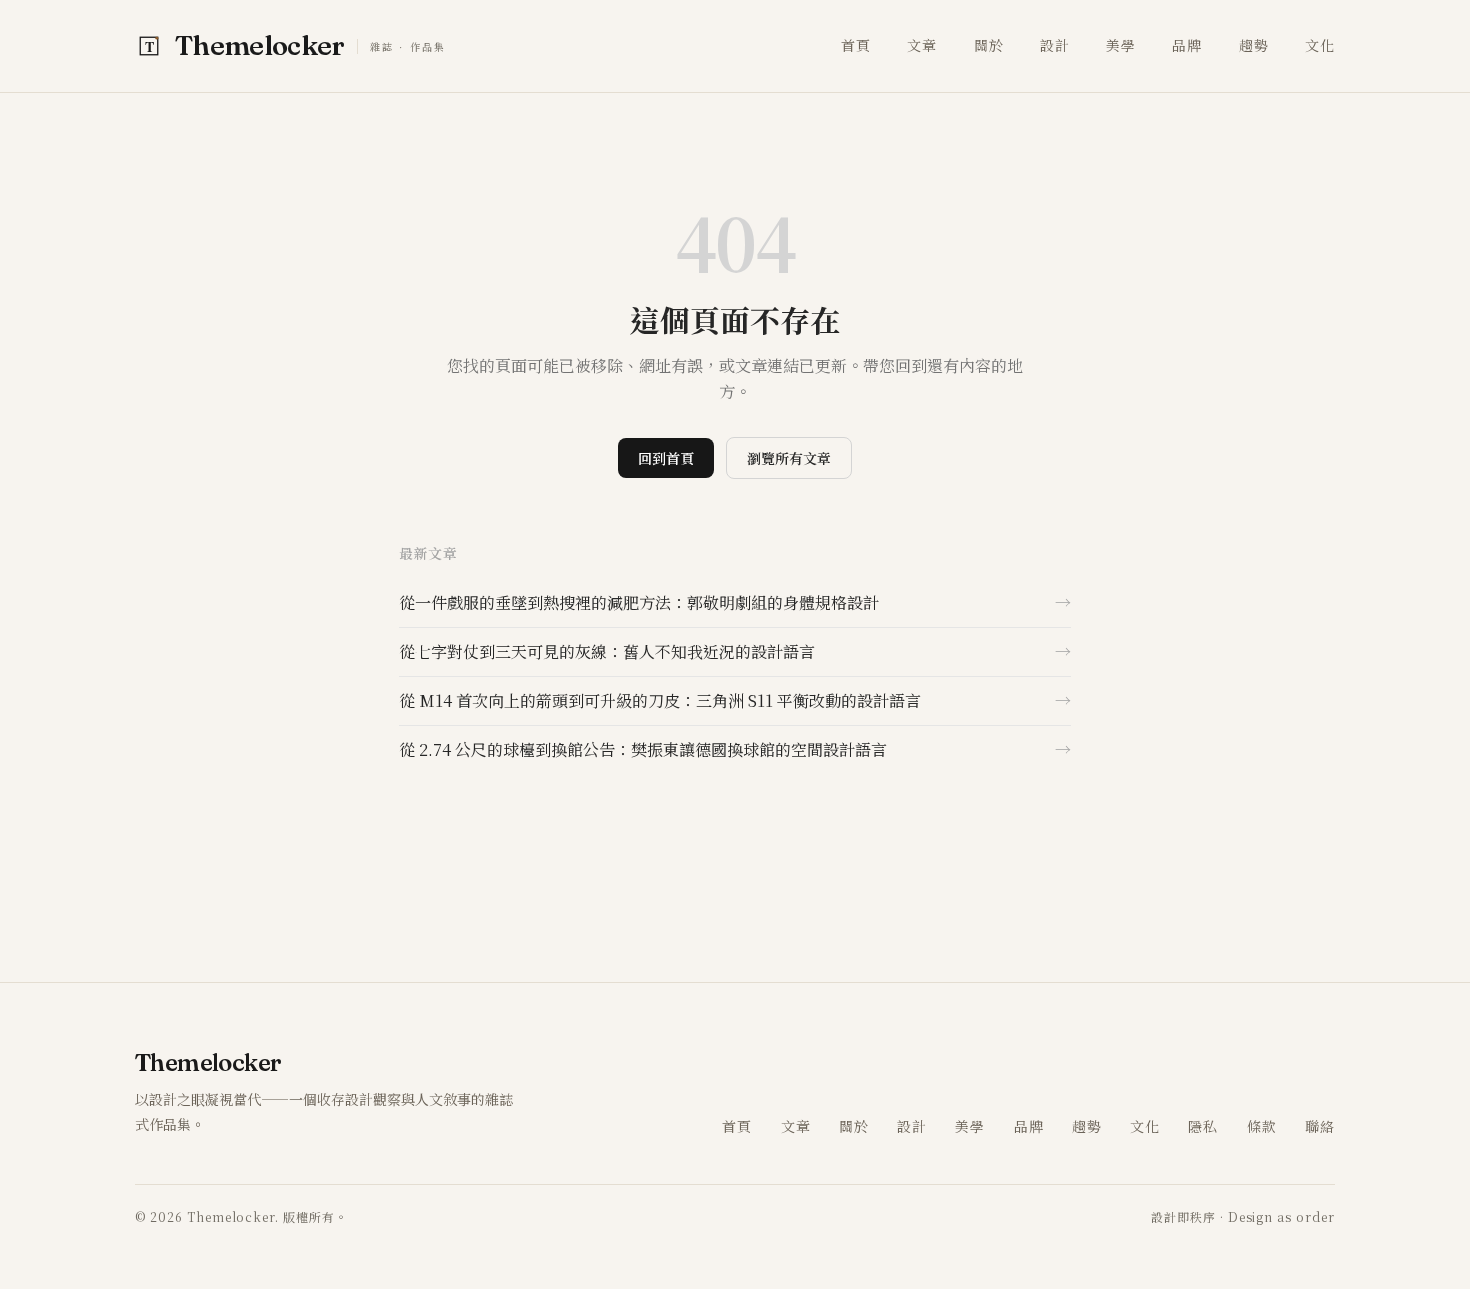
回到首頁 (666, 458)
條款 (1262, 1126)
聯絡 (1320, 1126)
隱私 (1203, 1126)
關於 (989, 45)
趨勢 (1254, 45)
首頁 (856, 45)
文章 (922, 45)
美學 (1121, 45)
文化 (1320, 45)
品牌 (1187, 45)
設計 (1055, 45)
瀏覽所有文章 (789, 458)
